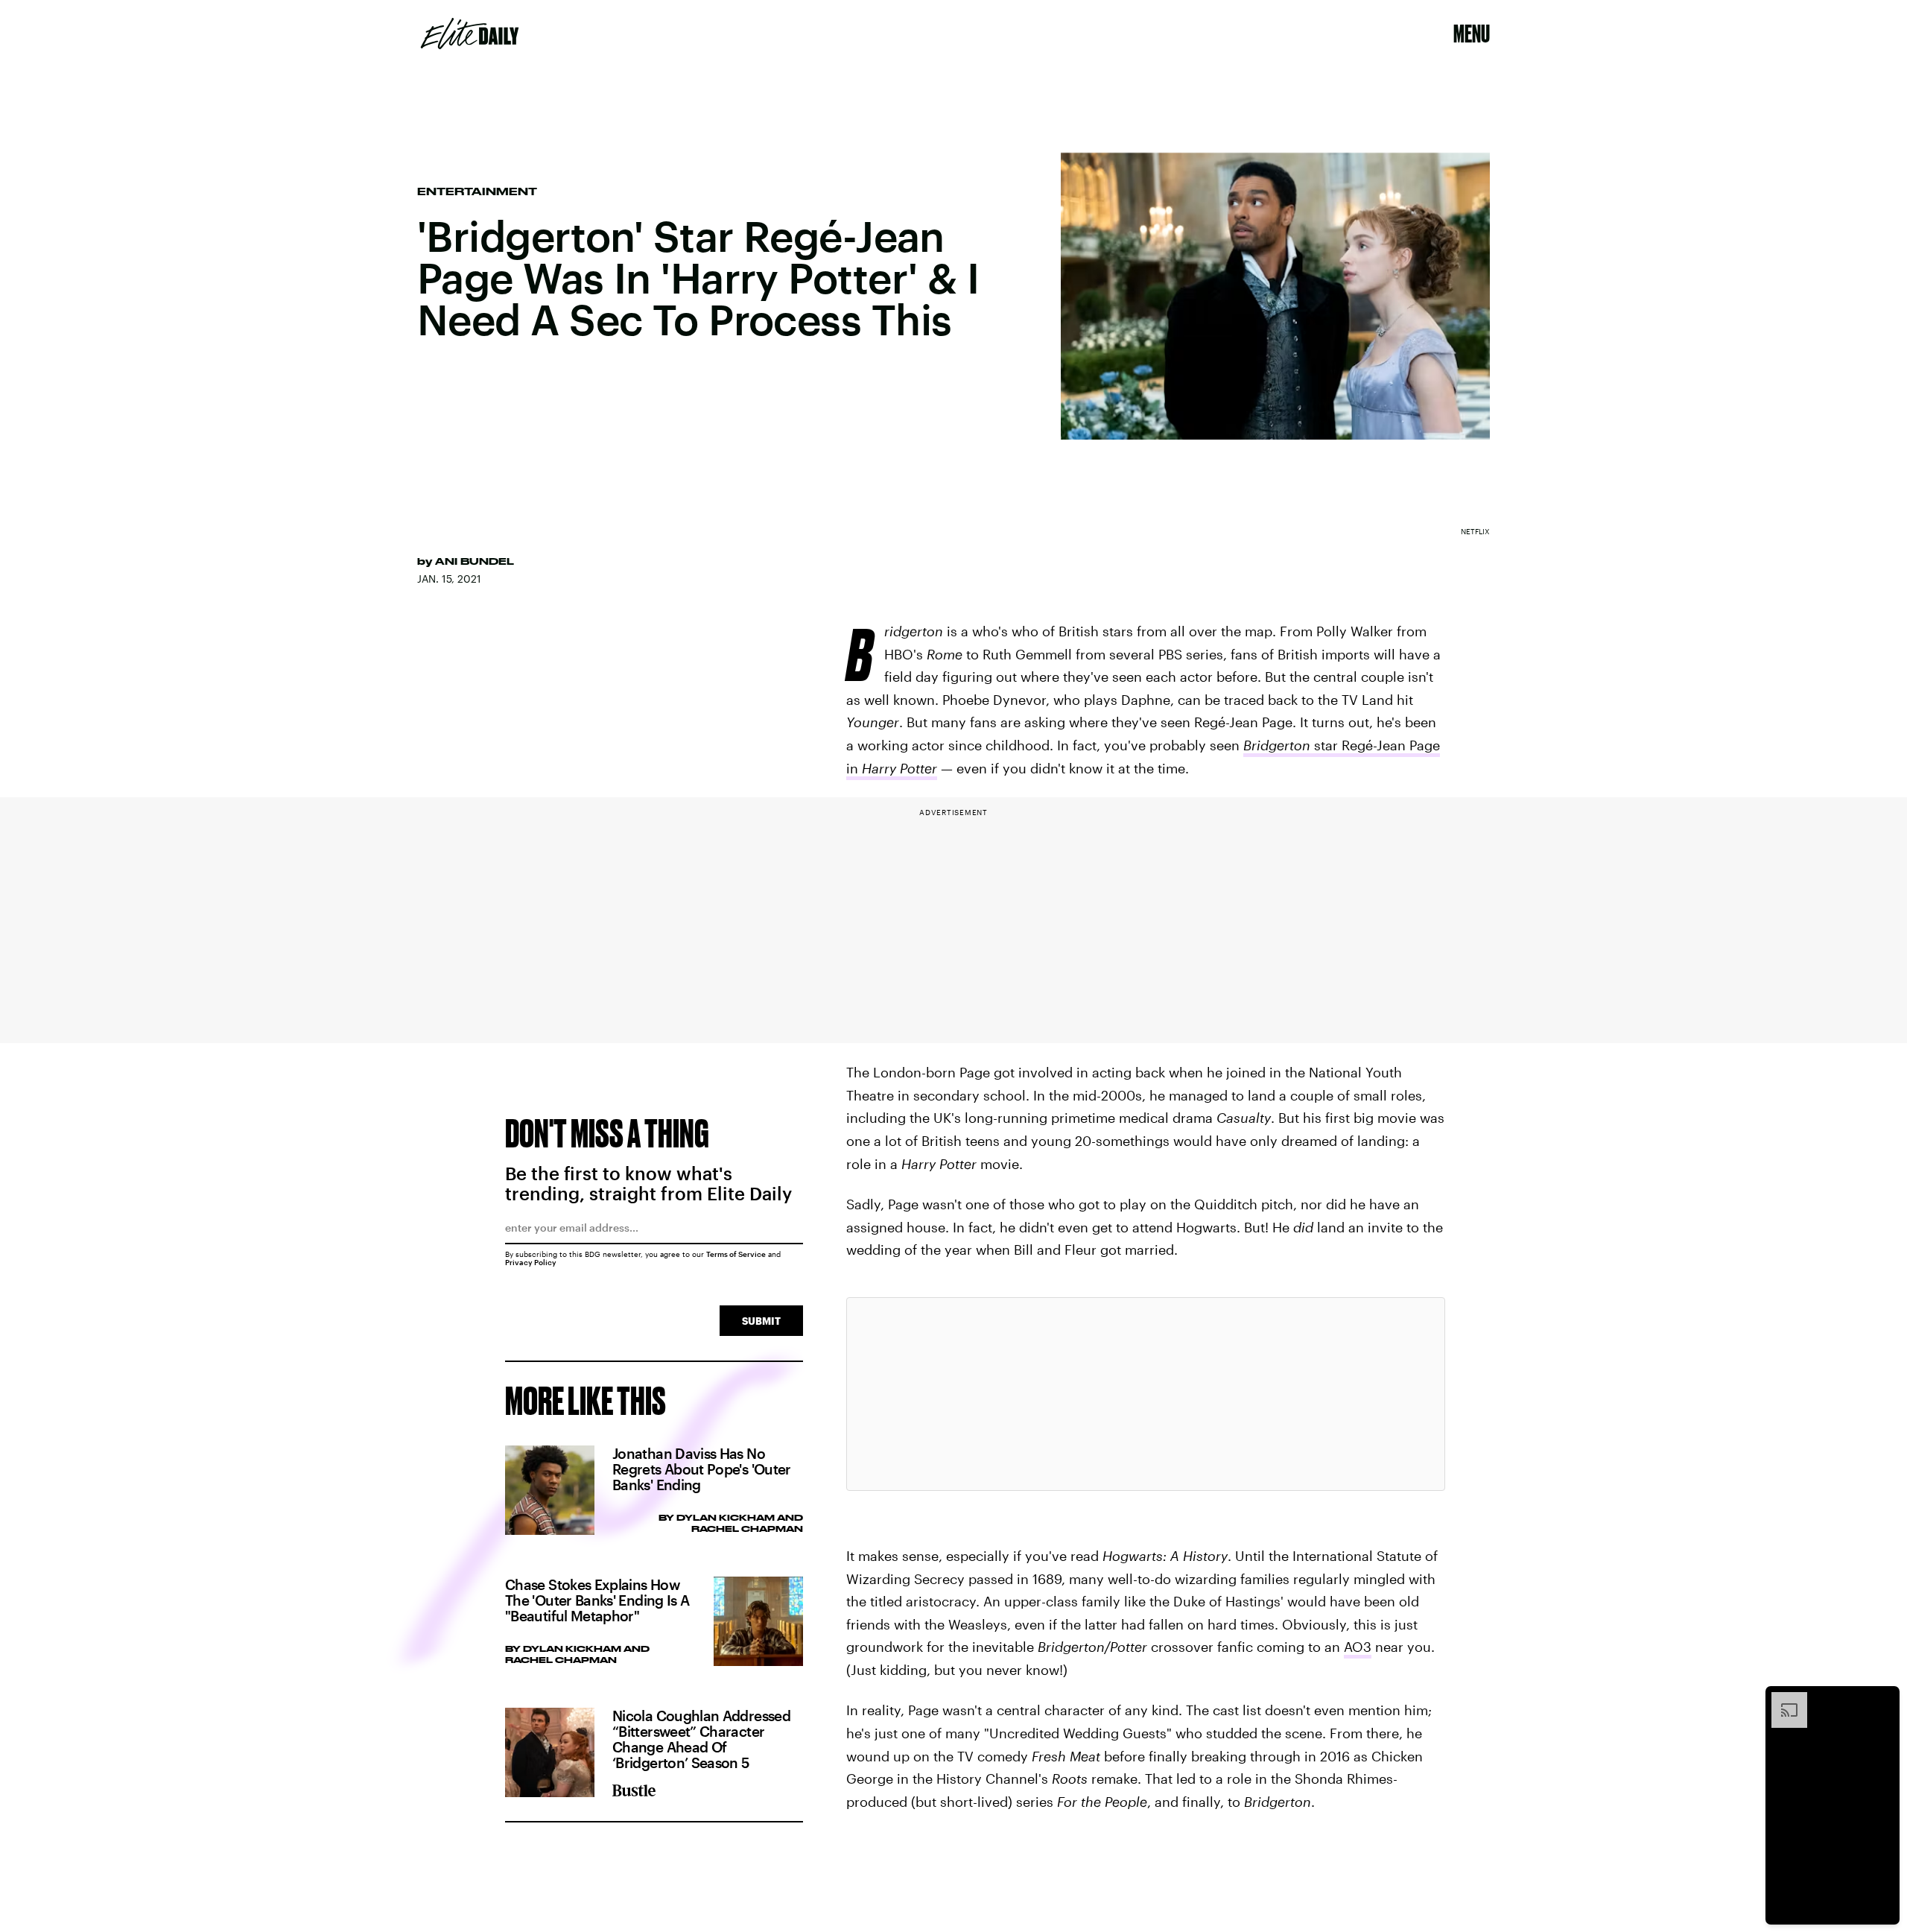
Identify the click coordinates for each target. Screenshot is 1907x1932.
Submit (761, 1321)
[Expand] (1782, 1700)
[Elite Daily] (470, 34)
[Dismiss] (1883, 1700)
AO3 (1358, 1647)
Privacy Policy (531, 1262)
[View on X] (1146, 1394)
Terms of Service (736, 1254)
